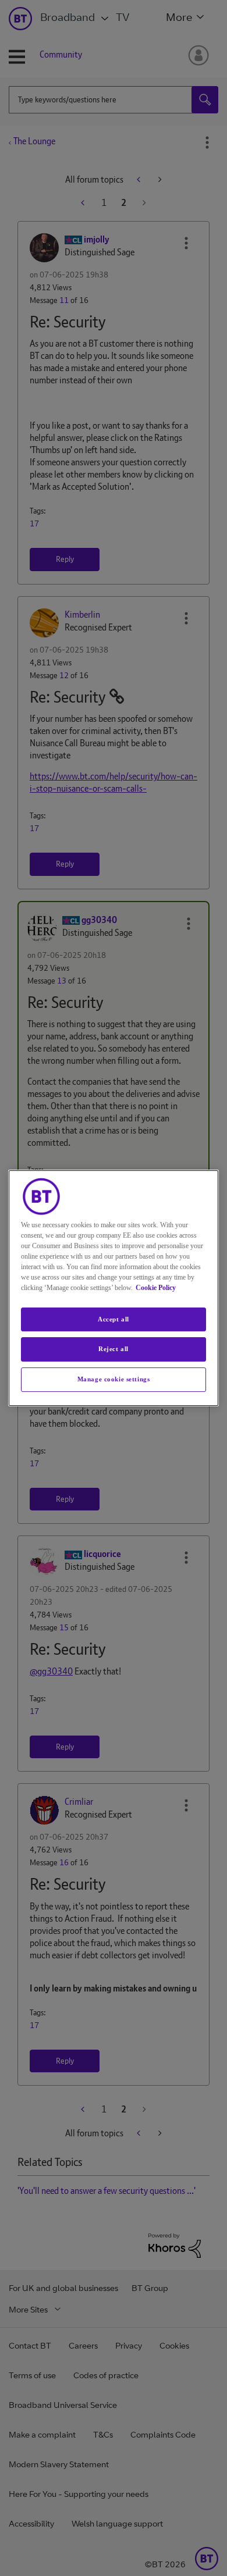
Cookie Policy (156, 1288)
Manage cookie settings (114, 1379)
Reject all (114, 1349)
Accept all (114, 1319)
